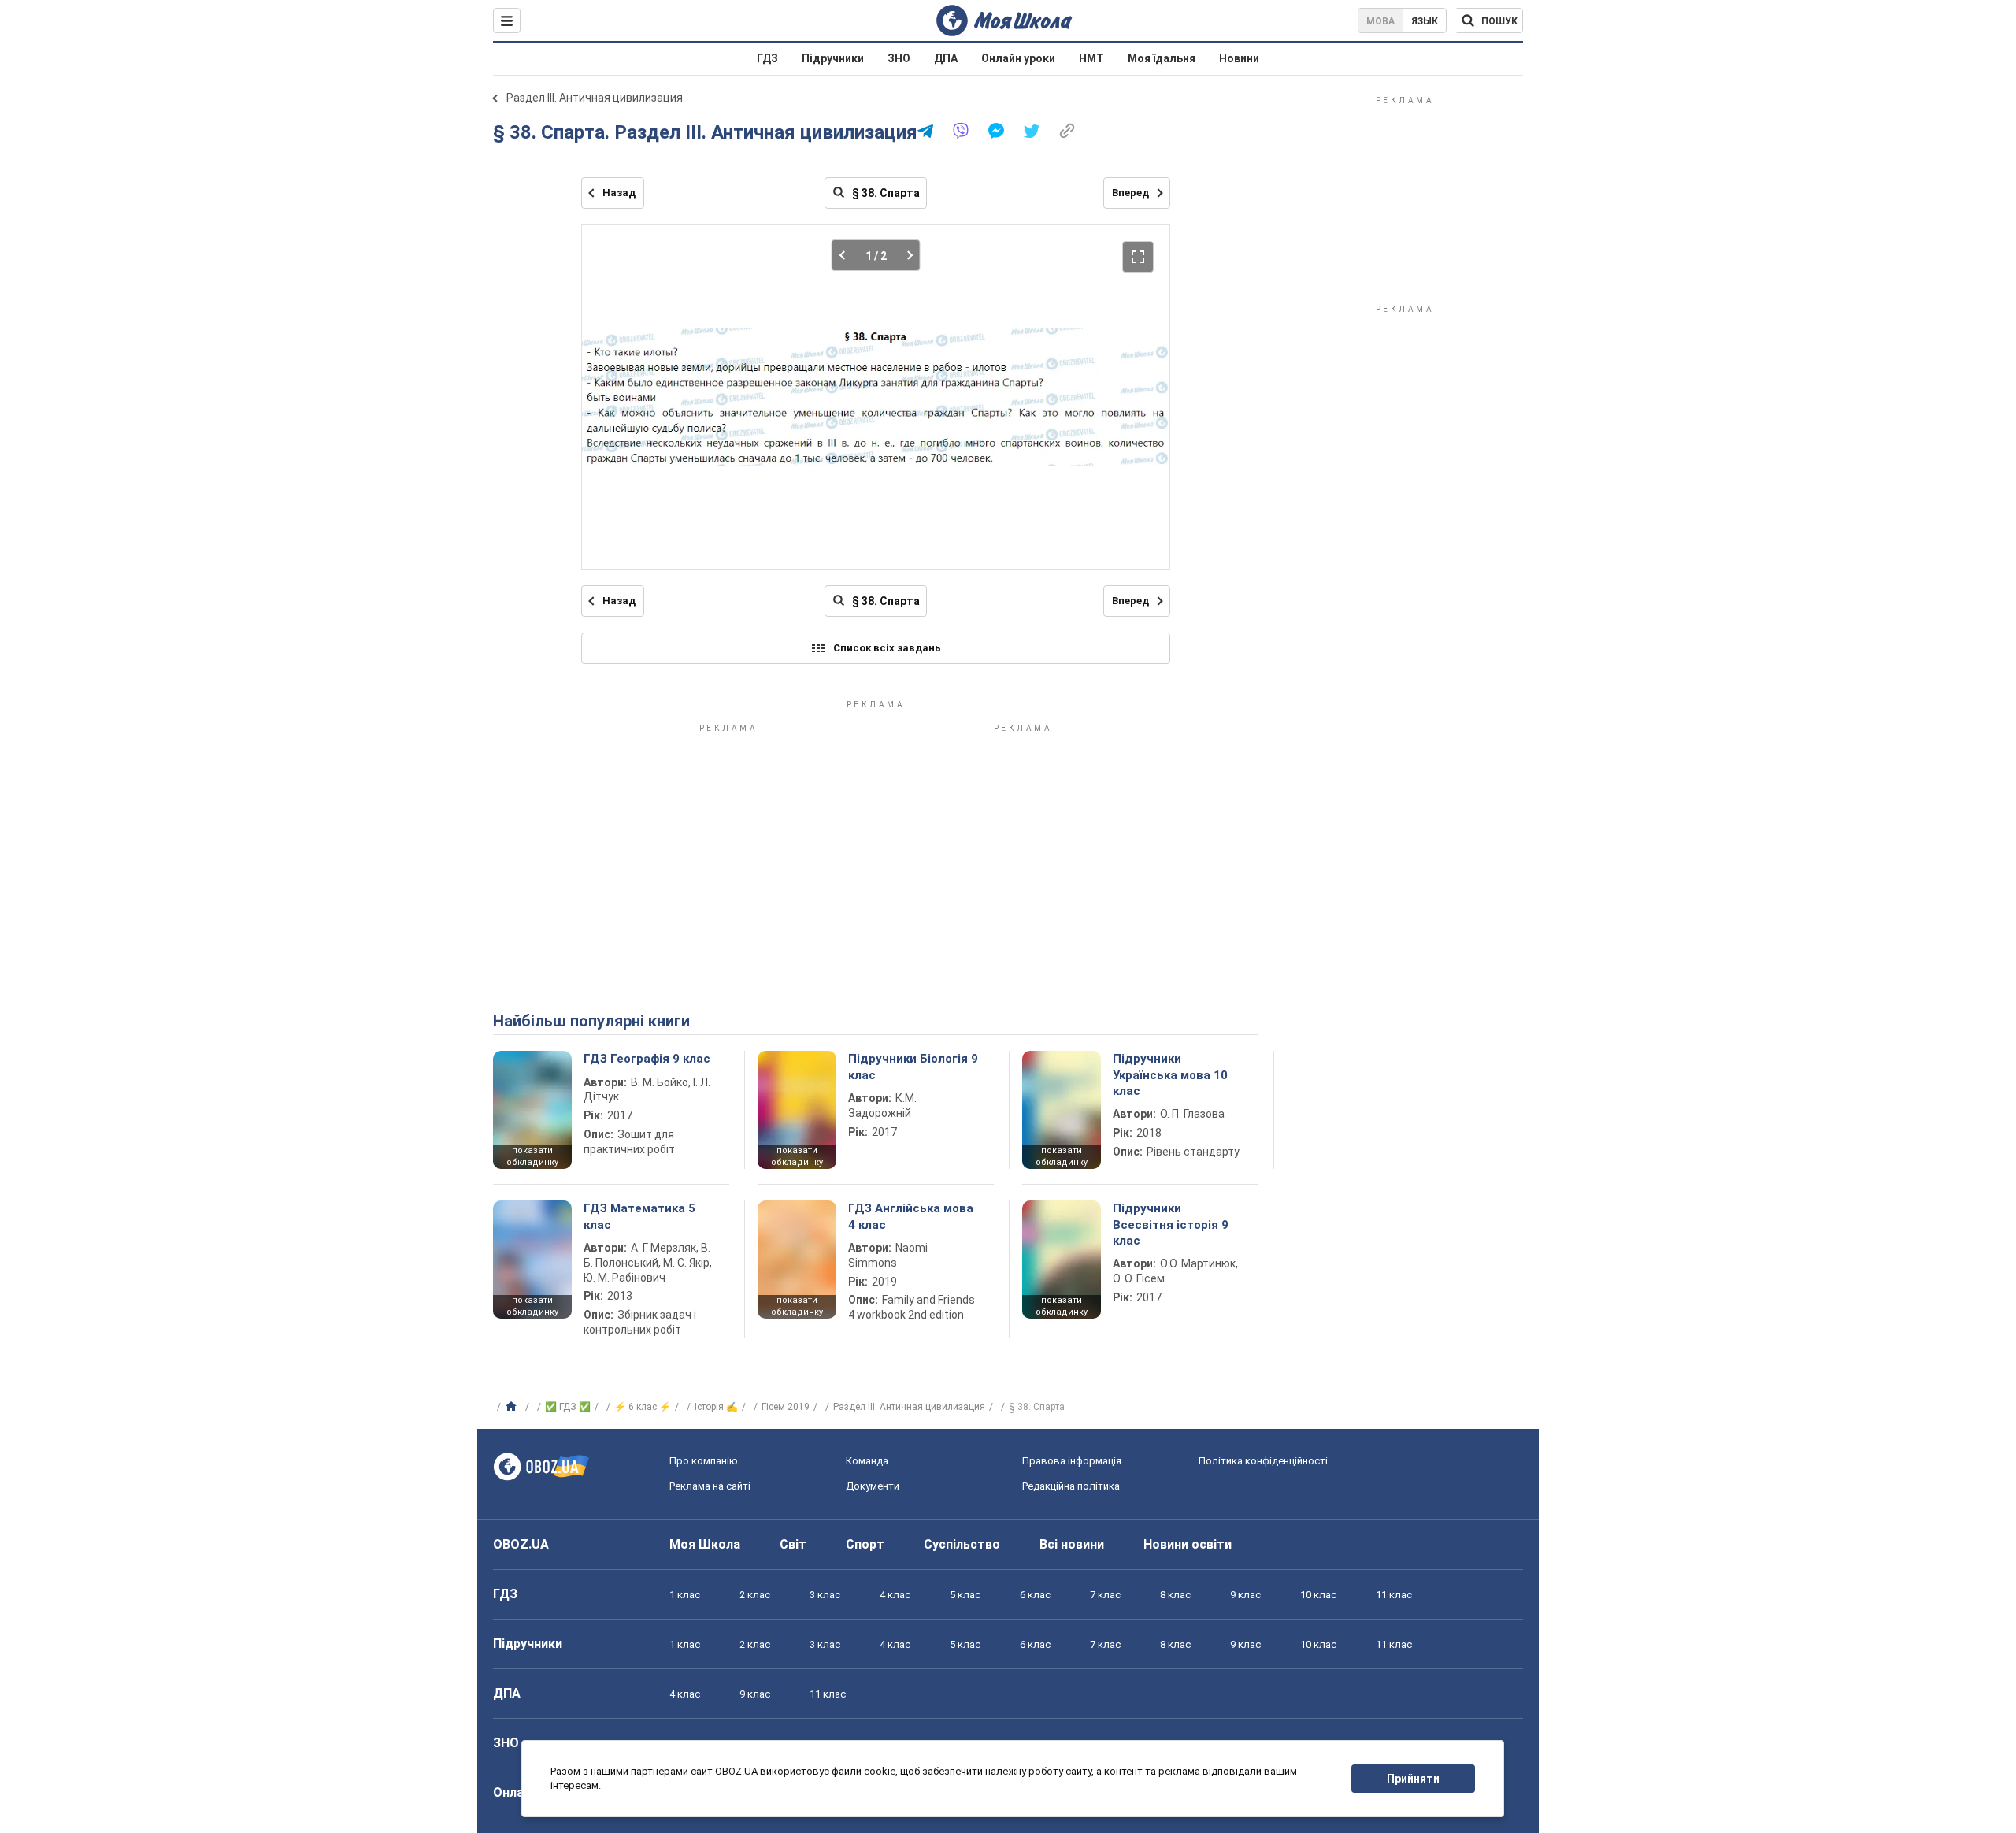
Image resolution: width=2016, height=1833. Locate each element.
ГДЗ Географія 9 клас (647, 1059)
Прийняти (1413, 1779)
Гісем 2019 (786, 1407)
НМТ (1091, 58)
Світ (793, 1544)
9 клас (1245, 1595)
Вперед (1130, 193)
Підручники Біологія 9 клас (913, 1067)
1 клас (685, 1595)
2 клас (755, 1595)
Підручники (833, 58)
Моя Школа (705, 1544)
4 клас (895, 1595)
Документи (873, 1486)
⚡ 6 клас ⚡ (643, 1407)
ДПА (946, 58)
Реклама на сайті (710, 1486)
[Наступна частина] (905, 255)
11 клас (1394, 1595)
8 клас (1175, 1595)
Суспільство (962, 1544)
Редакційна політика (1071, 1486)
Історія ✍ (716, 1407)
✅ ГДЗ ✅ (568, 1407)
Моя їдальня (1162, 58)
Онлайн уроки (1018, 58)
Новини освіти (1188, 1544)
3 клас (825, 1595)
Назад (619, 193)
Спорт (865, 1544)
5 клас (965, 1595)
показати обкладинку (532, 1156)
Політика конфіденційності (1263, 1461)
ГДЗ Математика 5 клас (639, 1216)
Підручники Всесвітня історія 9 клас (1171, 1224)
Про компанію (704, 1461)
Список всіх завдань (887, 648)
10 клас (1318, 1595)
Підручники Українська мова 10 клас (1170, 1075)
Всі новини (1072, 1544)
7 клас (1105, 1595)
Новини (1239, 58)
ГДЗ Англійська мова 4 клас (911, 1216)
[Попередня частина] (847, 255)
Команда (867, 1461)
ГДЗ (767, 58)
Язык (1425, 21)
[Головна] (513, 1407)
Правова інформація (1072, 1461)
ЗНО (899, 58)
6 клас (1035, 1595)
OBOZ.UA (521, 1544)
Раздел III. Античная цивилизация (595, 98)
